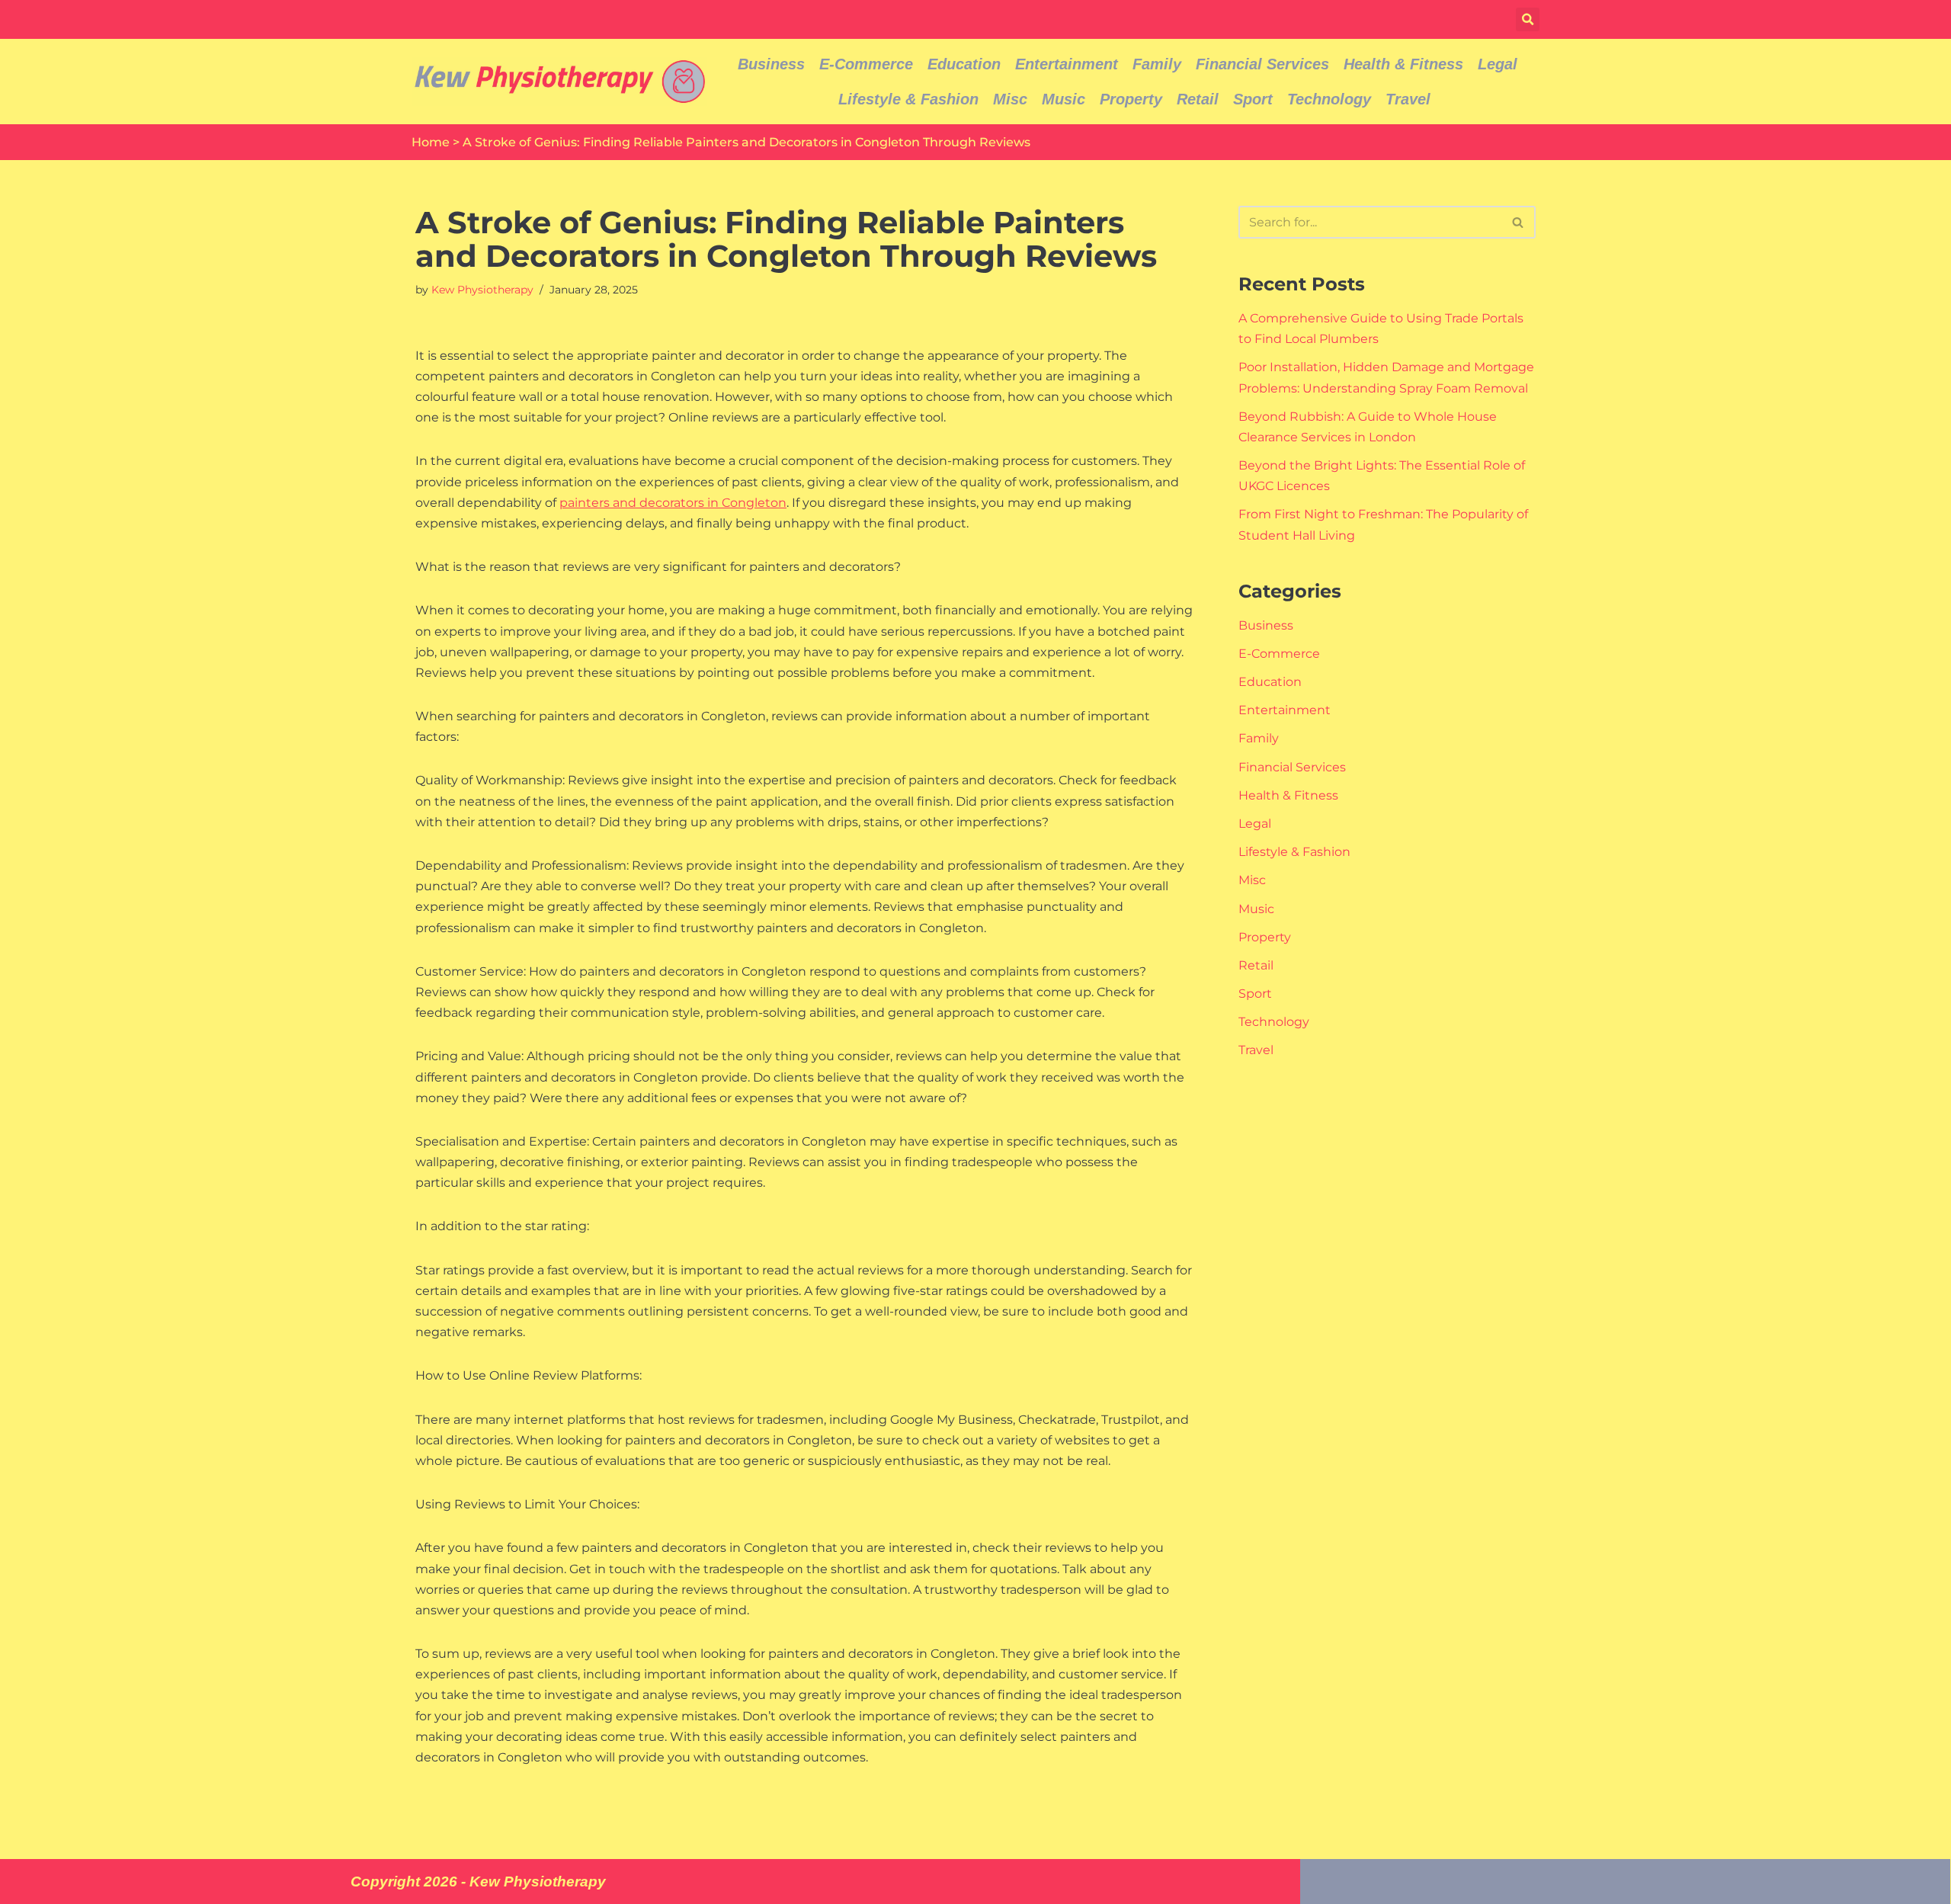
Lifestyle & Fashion (908, 99)
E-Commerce (866, 64)
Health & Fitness (1403, 64)
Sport (1253, 99)
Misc (1010, 99)
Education (964, 64)
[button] (1528, 19)
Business (771, 64)
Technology (1329, 99)
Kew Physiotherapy (482, 290)
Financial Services (1262, 64)
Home (431, 142)
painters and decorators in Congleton (673, 503)
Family (1157, 64)
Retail (1198, 99)
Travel (1408, 99)
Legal (1498, 64)
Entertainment (1067, 64)
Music (1064, 99)
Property (1131, 99)
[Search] (1519, 222)
